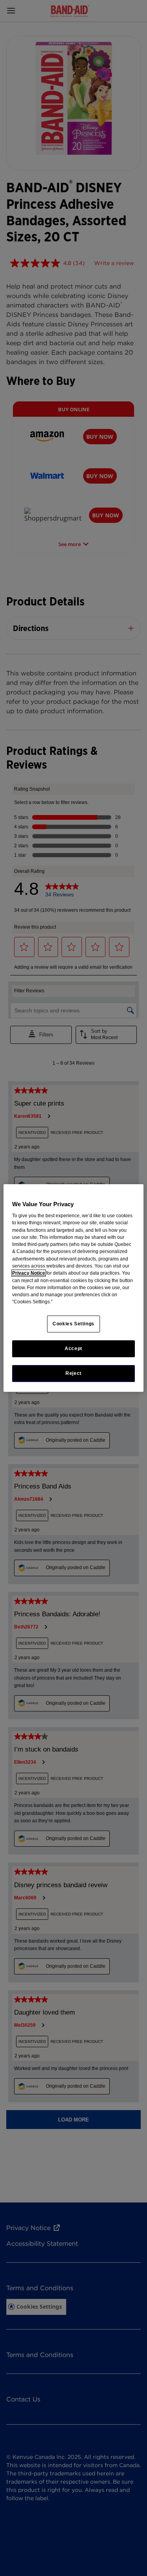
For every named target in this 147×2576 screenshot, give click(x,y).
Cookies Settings (73, 1324)
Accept (73, 1349)
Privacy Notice (29, 1273)
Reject (73, 1373)
